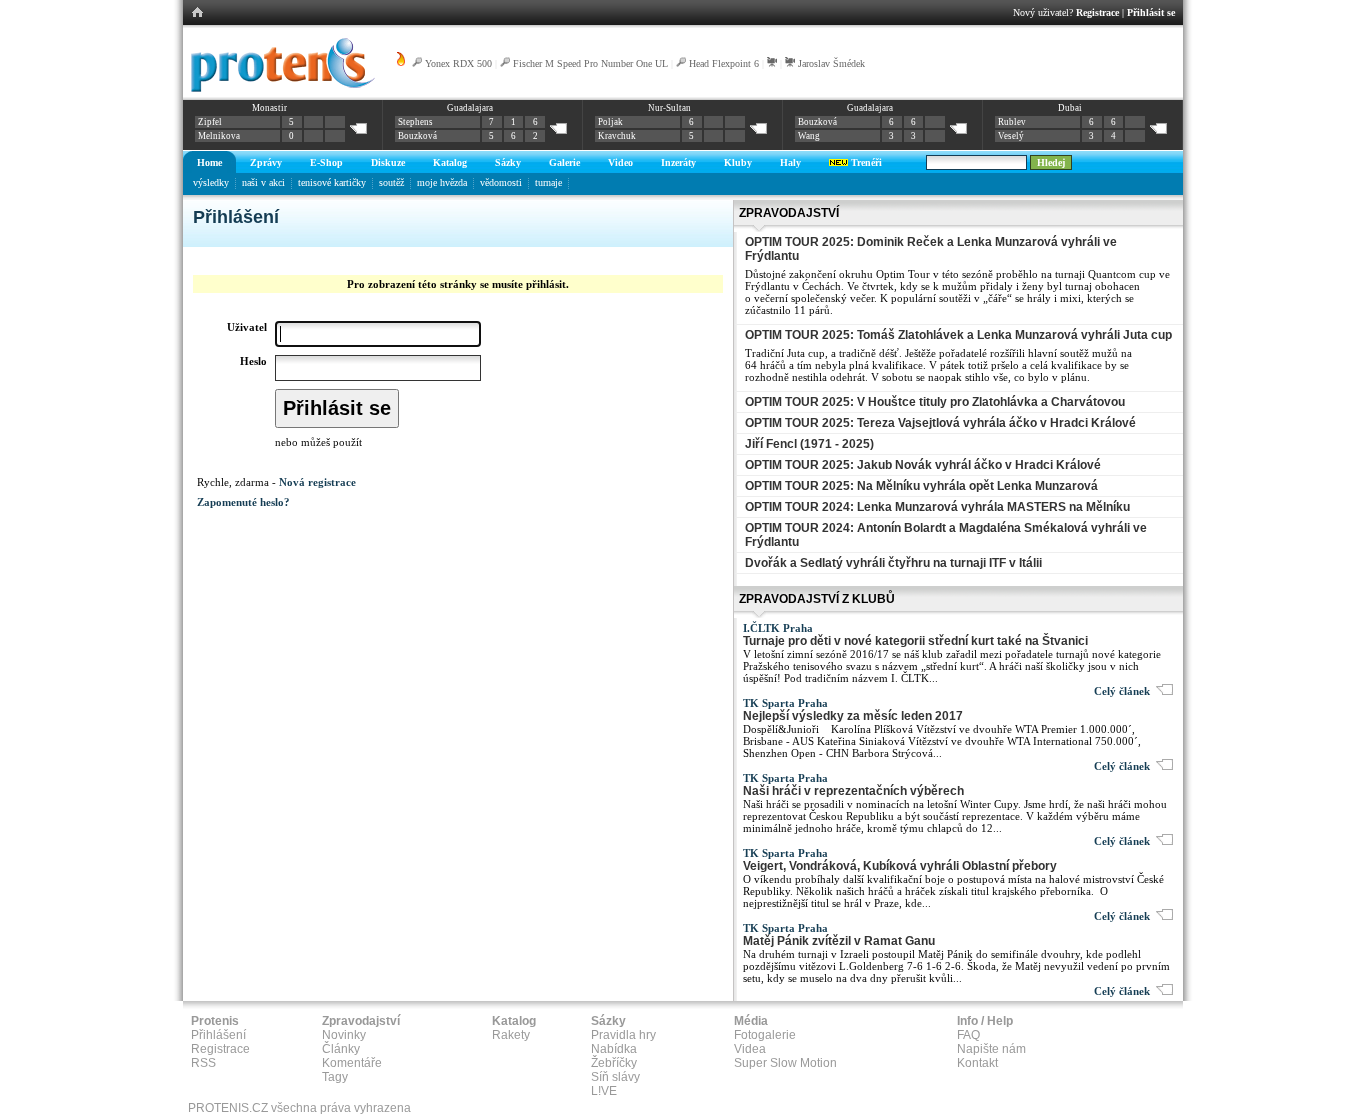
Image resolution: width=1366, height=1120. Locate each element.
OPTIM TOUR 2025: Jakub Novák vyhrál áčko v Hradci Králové (923, 465)
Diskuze (388, 162)
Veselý (1011, 136)
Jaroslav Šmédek (831, 63)
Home (209, 162)
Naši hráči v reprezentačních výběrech (853, 791)
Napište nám (991, 1049)
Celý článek (1125, 691)
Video (620, 162)
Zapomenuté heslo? (243, 502)
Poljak (610, 122)
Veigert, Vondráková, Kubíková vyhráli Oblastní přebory (900, 866)
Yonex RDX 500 (458, 63)
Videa (750, 1049)
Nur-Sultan (669, 108)
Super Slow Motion (785, 1063)
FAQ (968, 1035)
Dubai (1070, 108)
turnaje (548, 182)
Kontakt (977, 1063)
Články (341, 1049)
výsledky (211, 182)
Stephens (415, 122)
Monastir (269, 108)
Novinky (344, 1035)
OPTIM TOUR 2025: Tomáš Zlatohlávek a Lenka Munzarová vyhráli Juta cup (958, 335)
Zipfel (210, 122)
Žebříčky (614, 1063)
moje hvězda (442, 182)
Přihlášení (218, 1035)
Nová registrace (317, 482)
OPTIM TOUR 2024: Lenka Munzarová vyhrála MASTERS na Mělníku (937, 507)
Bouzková (417, 136)
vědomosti (501, 182)
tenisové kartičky (332, 182)
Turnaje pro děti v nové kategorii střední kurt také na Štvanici (915, 641)
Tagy (335, 1077)
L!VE (604, 1091)
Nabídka (614, 1049)
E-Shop (326, 162)
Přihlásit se (1151, 12)
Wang (809, 136)
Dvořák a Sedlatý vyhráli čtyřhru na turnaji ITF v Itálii (893, 563)
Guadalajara (470, 108)
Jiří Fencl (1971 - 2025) (809, 444)
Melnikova (219, 136)
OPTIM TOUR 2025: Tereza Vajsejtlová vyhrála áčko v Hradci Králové (940, 423)
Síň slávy (615, 1077)
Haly (790, 162)
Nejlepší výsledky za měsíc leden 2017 (853, 716)
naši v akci (263, 182)
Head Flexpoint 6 (724, 63)
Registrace (1097, 12)
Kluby (738, 162)
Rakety (511, 1035)
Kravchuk (617, 136)
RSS (203, 1063)
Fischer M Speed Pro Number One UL (590, 63)
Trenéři (865, 162)
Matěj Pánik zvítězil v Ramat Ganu (839, 941)
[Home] (279, 89)
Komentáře (352, 1063)
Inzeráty (678, 162)
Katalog (450, 162)
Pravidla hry (623, 1035)
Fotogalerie (765, 1035)
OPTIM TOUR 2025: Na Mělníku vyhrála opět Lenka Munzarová (921, 486)
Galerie (564, 162)
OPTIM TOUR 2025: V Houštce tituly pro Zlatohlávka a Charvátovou (935, 402)
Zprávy (266, 162)
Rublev (1012, 122)
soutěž (391, 182)
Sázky (508, 162)
